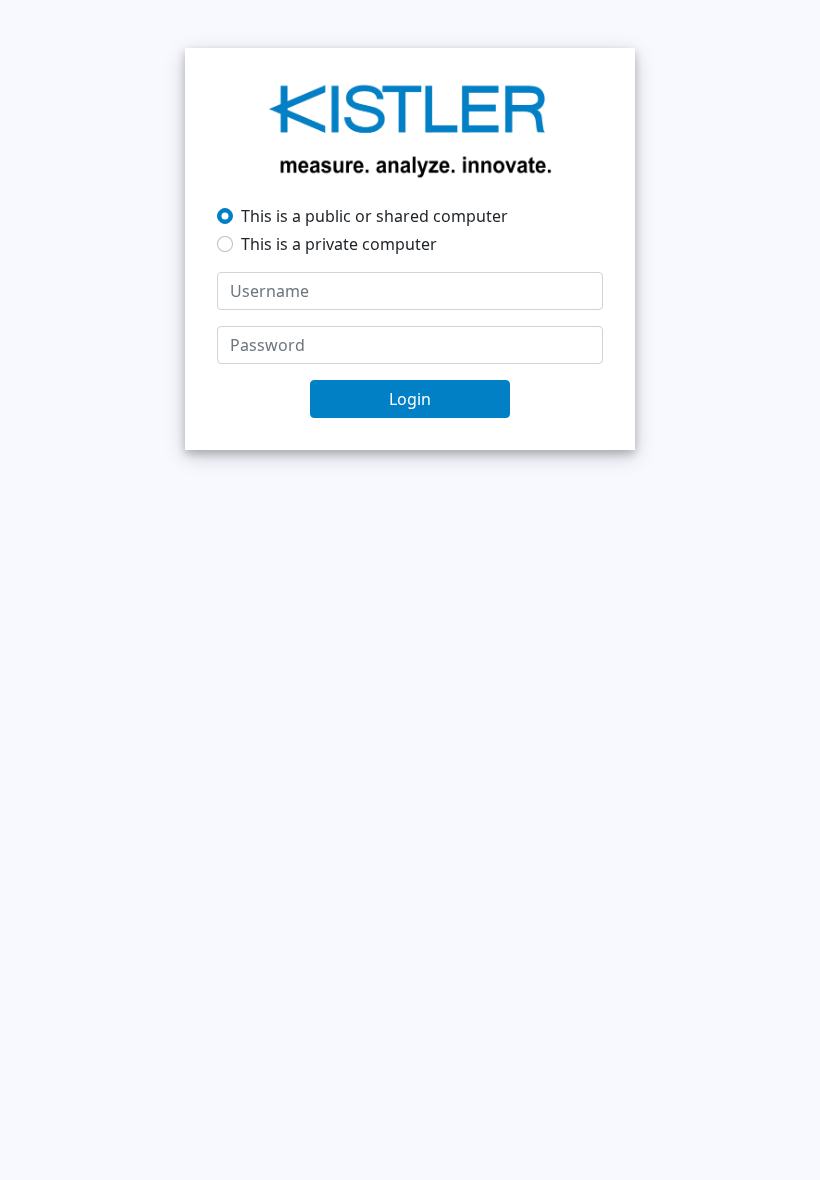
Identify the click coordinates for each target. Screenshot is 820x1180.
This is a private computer (339, 244)
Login (410, 399)
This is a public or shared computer (374, 216)
